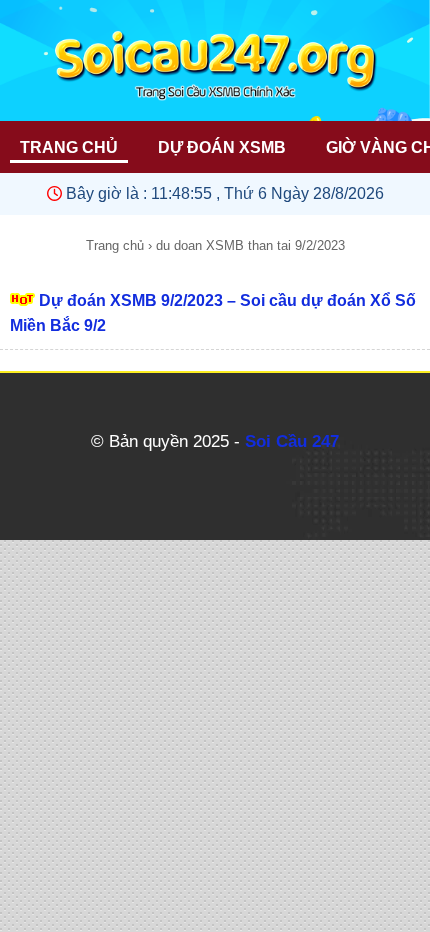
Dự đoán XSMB (222, 147)
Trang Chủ (69, 147)
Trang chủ (115, 245)
